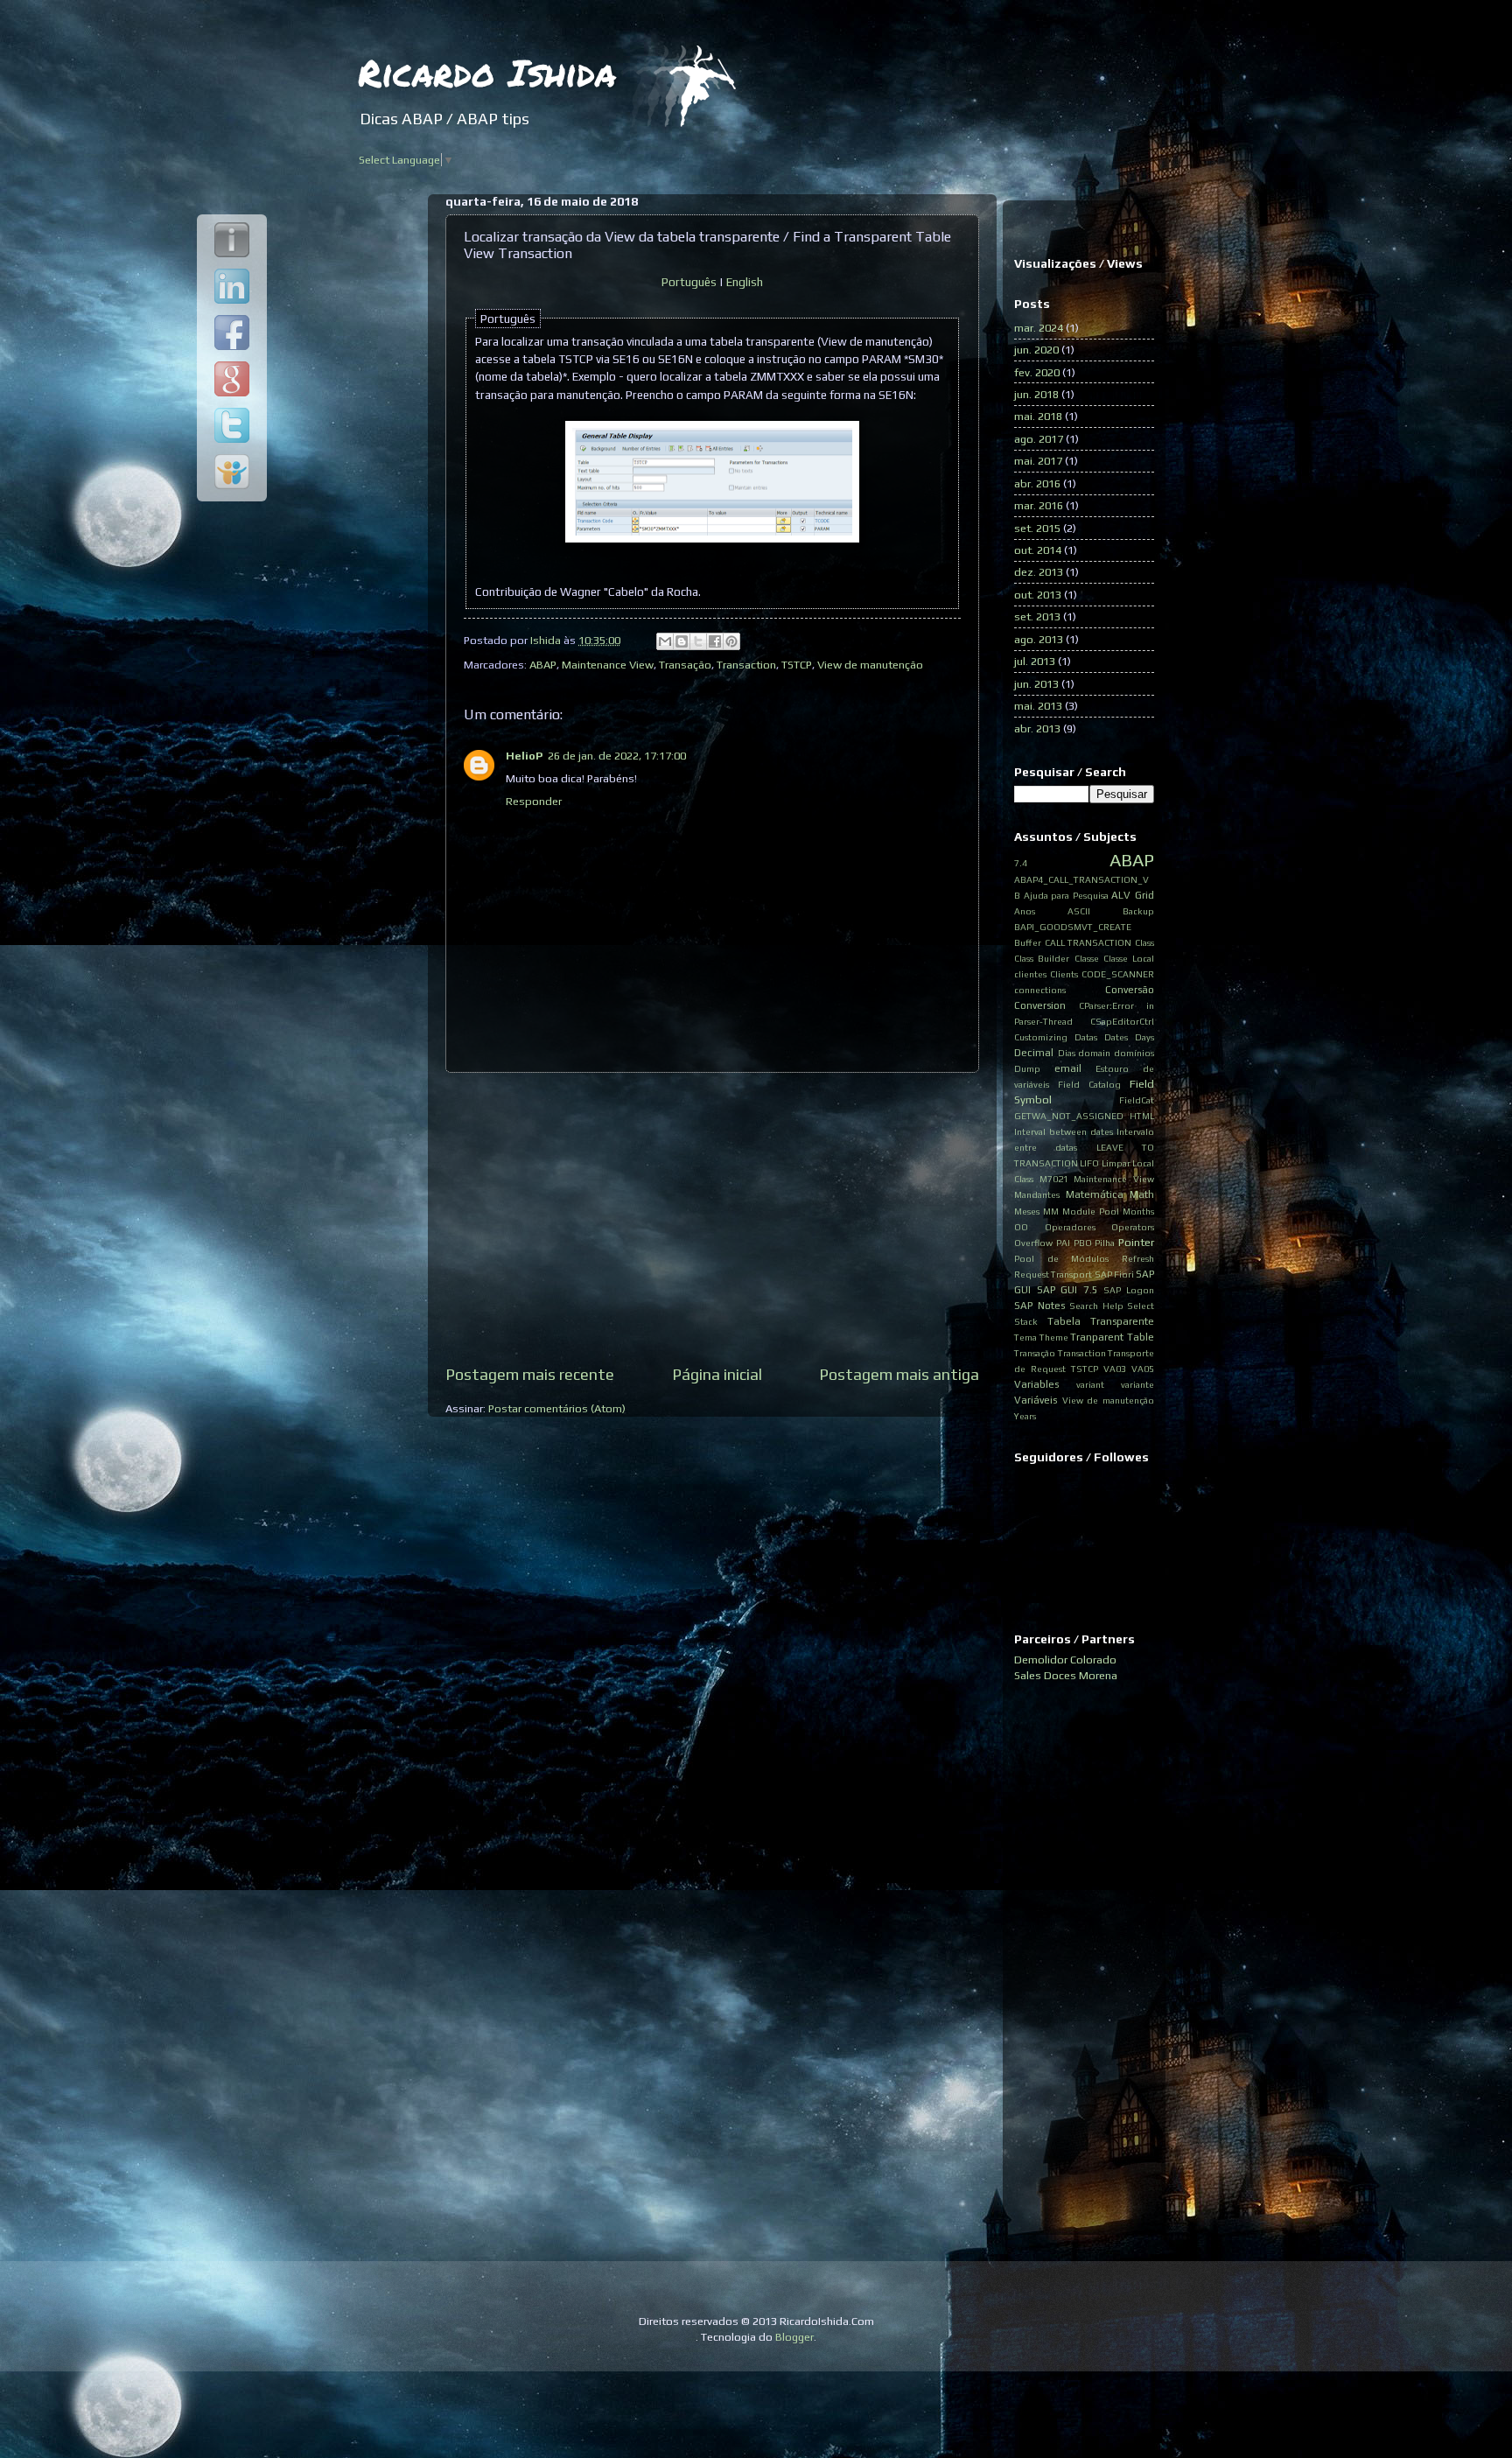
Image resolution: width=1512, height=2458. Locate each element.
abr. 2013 (1037, 728)
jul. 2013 (1035, 661)
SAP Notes (1039, 1306)
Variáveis (1036, 1400)
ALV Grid (1133, 895)
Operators (1133, 1227)
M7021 (1054, 1179)
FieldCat (1137, 1100)
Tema (1025, 1337)
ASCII (1079, 911)
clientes (1030, 974)
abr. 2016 (1037, 483)
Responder (534, 801)
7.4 (1021, 863)
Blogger (794, 2337)
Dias (1067, 1053)
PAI (1063, 1243)
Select (1141, 1306)
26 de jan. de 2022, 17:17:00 (617, 756)
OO (1021, 1227)
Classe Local (1129, 958)
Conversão (1130, 990)
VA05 (1143, 1369)
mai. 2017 (1038, 461)
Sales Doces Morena (1066, 1675)
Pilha (1105, 1243)
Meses (1027, 1211)
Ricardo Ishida (487, 72)
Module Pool (1091, 1211)
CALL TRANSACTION (1088, 942)
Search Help (1096, 1306)
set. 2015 (1037, 528)
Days (1144, 1037)
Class (1144, 942)
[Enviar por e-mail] (665, 641)
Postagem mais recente (530, 1374)
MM (1051, 1211)
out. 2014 (1038, 550)
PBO (1083, 1243)
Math (1142, 1194)
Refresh (1138, 1258)
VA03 (1115, 1369)
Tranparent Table (1112, 1337)
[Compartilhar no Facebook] (715, 641)
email (1068, 1068)
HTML (1142, 1116)
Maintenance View (608, 665)
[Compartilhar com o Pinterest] (731, 641)
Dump (1027, 1068)
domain (1094, 1053)
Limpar (1116, 1163)
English (745, 282)
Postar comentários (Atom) (557, 1408)
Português (689, 282)
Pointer (1136, 1242)
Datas (1086, 1037)
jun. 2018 (1036, 394)
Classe (1087, 958)
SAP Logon (1129, 1290)
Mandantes (1037, 1194)
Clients (1064, 974)
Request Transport (1053, 1274)
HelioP (524, 756)
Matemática (1095, 1194)
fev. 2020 (1037, 372)
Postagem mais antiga (899, 1374)
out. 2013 (1038, 595)
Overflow (1033, 1243)
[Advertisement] (712, 1218)
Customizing (1041, 1037)
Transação (685, 665)
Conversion (1040, 1005)
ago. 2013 (1039, 639)
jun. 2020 (1036, 350)
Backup (1138, 911)
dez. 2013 (1039, 572)
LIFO (1089, 1163)
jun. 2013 (1036, 684)
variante (1137, 1384)
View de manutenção (870, 665)
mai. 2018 (1038, 416)
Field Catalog (1089, 1084)
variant (1090, 1384)
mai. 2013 (1038, 706)
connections (1040, 990)
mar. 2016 (1039, 505)
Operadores (1070, 1227)
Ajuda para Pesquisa (1066, 895)
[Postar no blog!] (682, 641)
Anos (1025, 911)
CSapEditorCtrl (1122, 1021)
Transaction (746, 665)
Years (1025, 1416)
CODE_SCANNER (1118, 974)
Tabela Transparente (1101, 1321)
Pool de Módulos (1061, 1258)
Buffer (1028, 942)
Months (1138, 1211)
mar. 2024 (1039, 328)
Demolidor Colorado (1065, 1660)
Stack (1026, 1321)
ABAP (543, 665)
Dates (1116, 1037)
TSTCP (797, 665)
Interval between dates (1064, 1131)
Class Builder (1042, 958)
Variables (1036, 1384)
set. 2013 (1037, 616)
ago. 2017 (1039, 439)
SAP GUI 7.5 (1067, 1290)
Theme (1054, 1337)
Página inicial (717, 1374)
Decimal (1034, 1053)
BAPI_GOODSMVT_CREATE (1073, 927)
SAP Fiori (1114, 1274)
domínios (1134, 1053)
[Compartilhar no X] (698, 641)
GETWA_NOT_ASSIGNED (1069, 1116)
